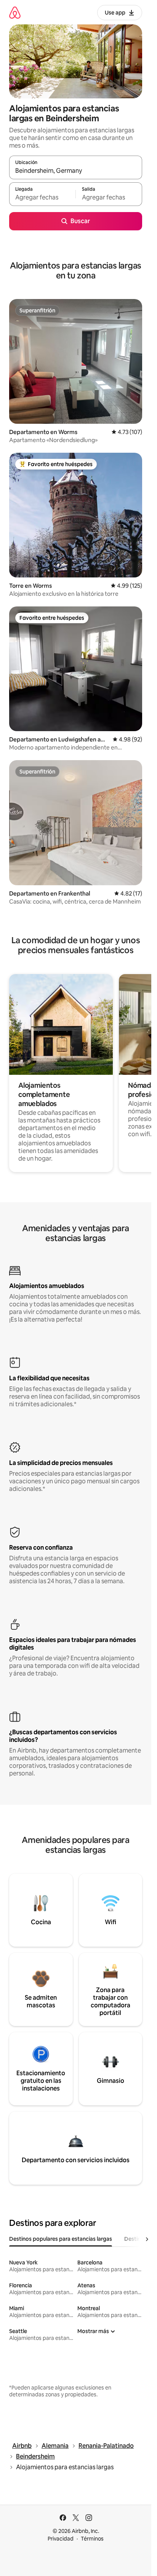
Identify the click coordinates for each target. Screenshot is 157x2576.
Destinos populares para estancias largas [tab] (61, 2239)
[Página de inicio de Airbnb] (15, 12)
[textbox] (42, 198)
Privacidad (61, 2539)
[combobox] (76, 171)
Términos (92, 2539)
